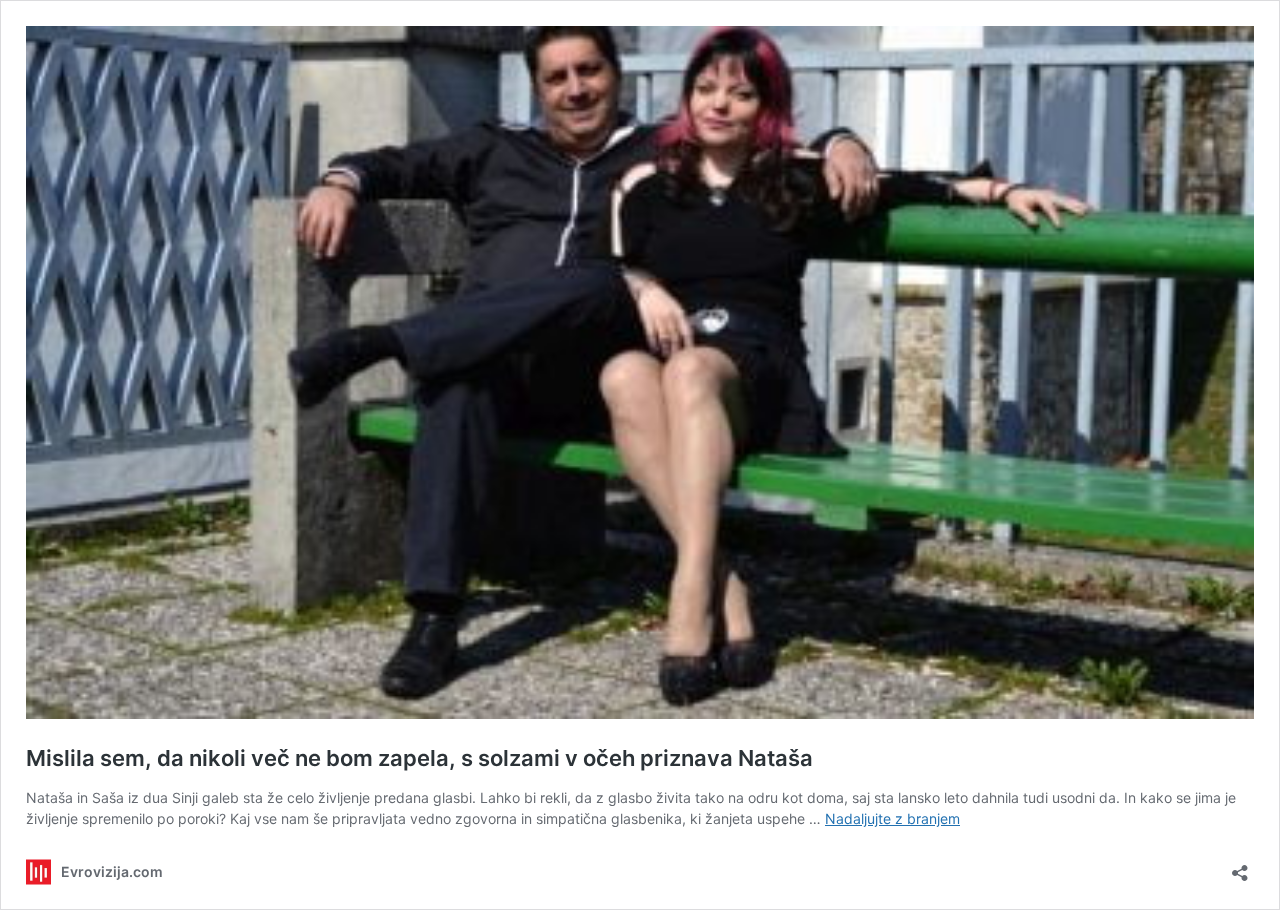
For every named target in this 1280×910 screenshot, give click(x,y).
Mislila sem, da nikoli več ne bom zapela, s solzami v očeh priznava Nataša (419, 758)
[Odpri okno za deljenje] (1240, 866)
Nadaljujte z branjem (892, 818)
